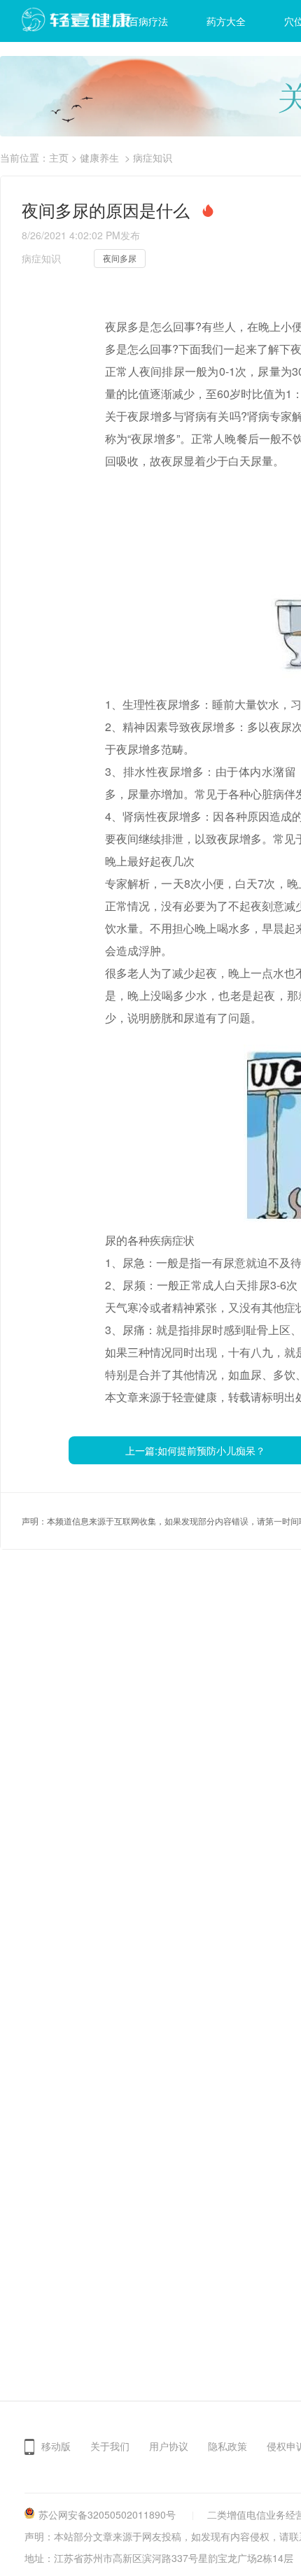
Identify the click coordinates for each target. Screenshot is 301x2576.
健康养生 (99, 157)
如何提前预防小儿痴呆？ (211, 1450)
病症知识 (153, 157)
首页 (71, 21)
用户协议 (169, 2446)
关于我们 (110, 2446)
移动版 (56, 2446)
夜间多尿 (120, 258)
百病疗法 (148, 21)
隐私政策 (227, 2446)
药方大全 (226, 21)
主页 (59, 157)
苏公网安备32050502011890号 (107, 2514)
